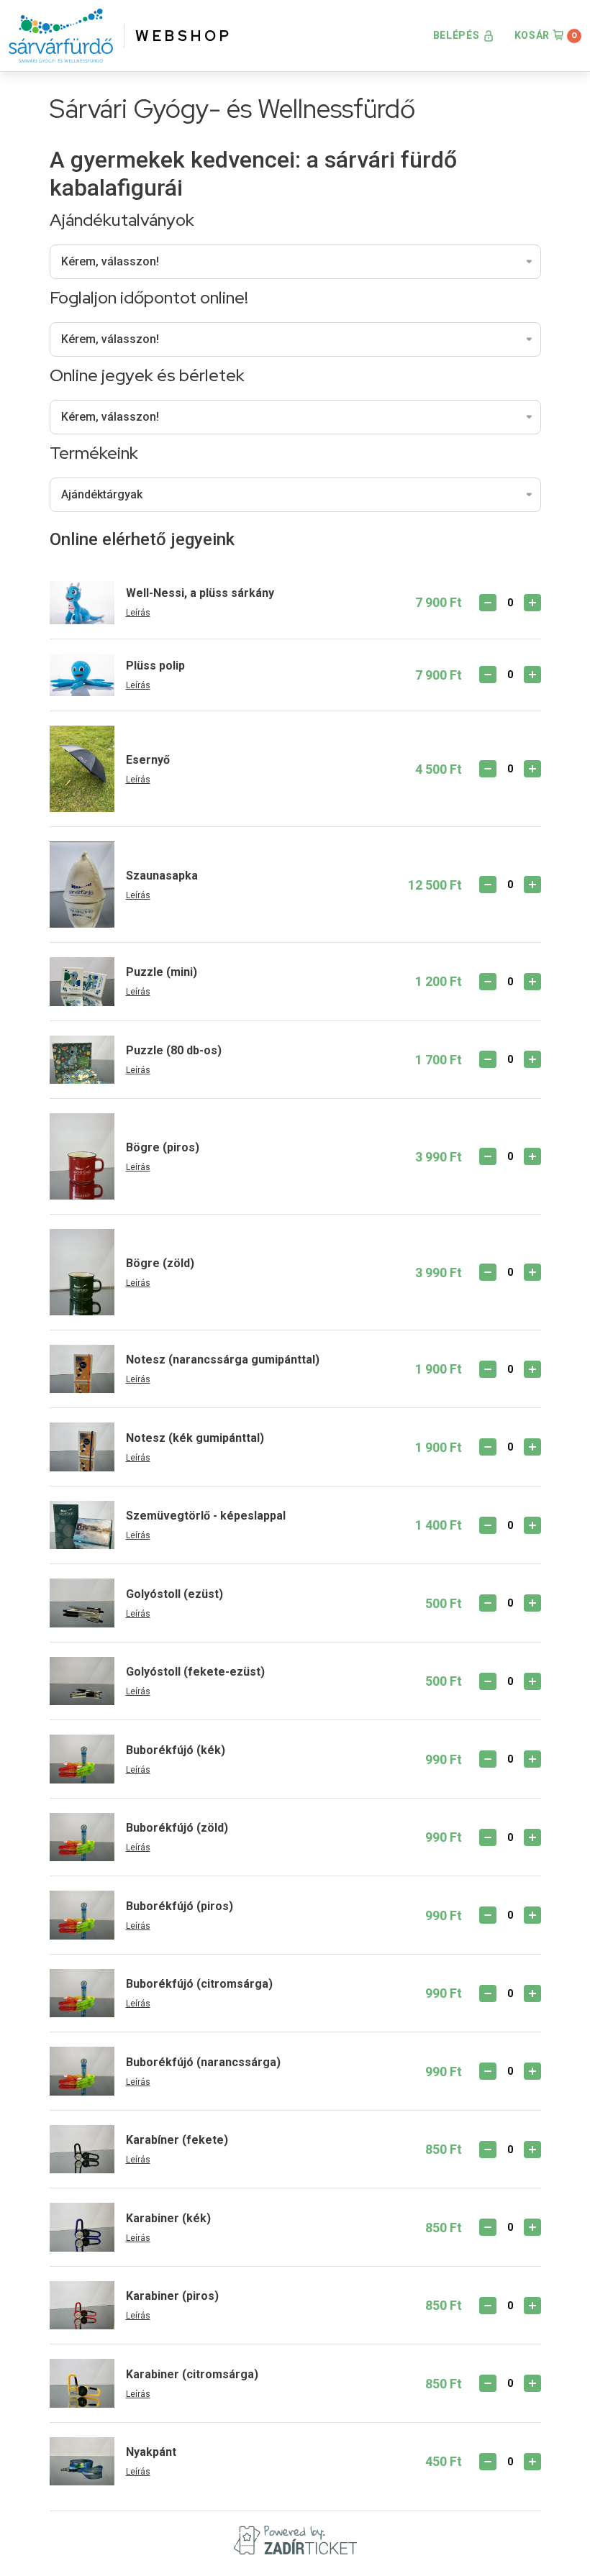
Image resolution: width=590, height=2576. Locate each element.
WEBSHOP (184, 36)
